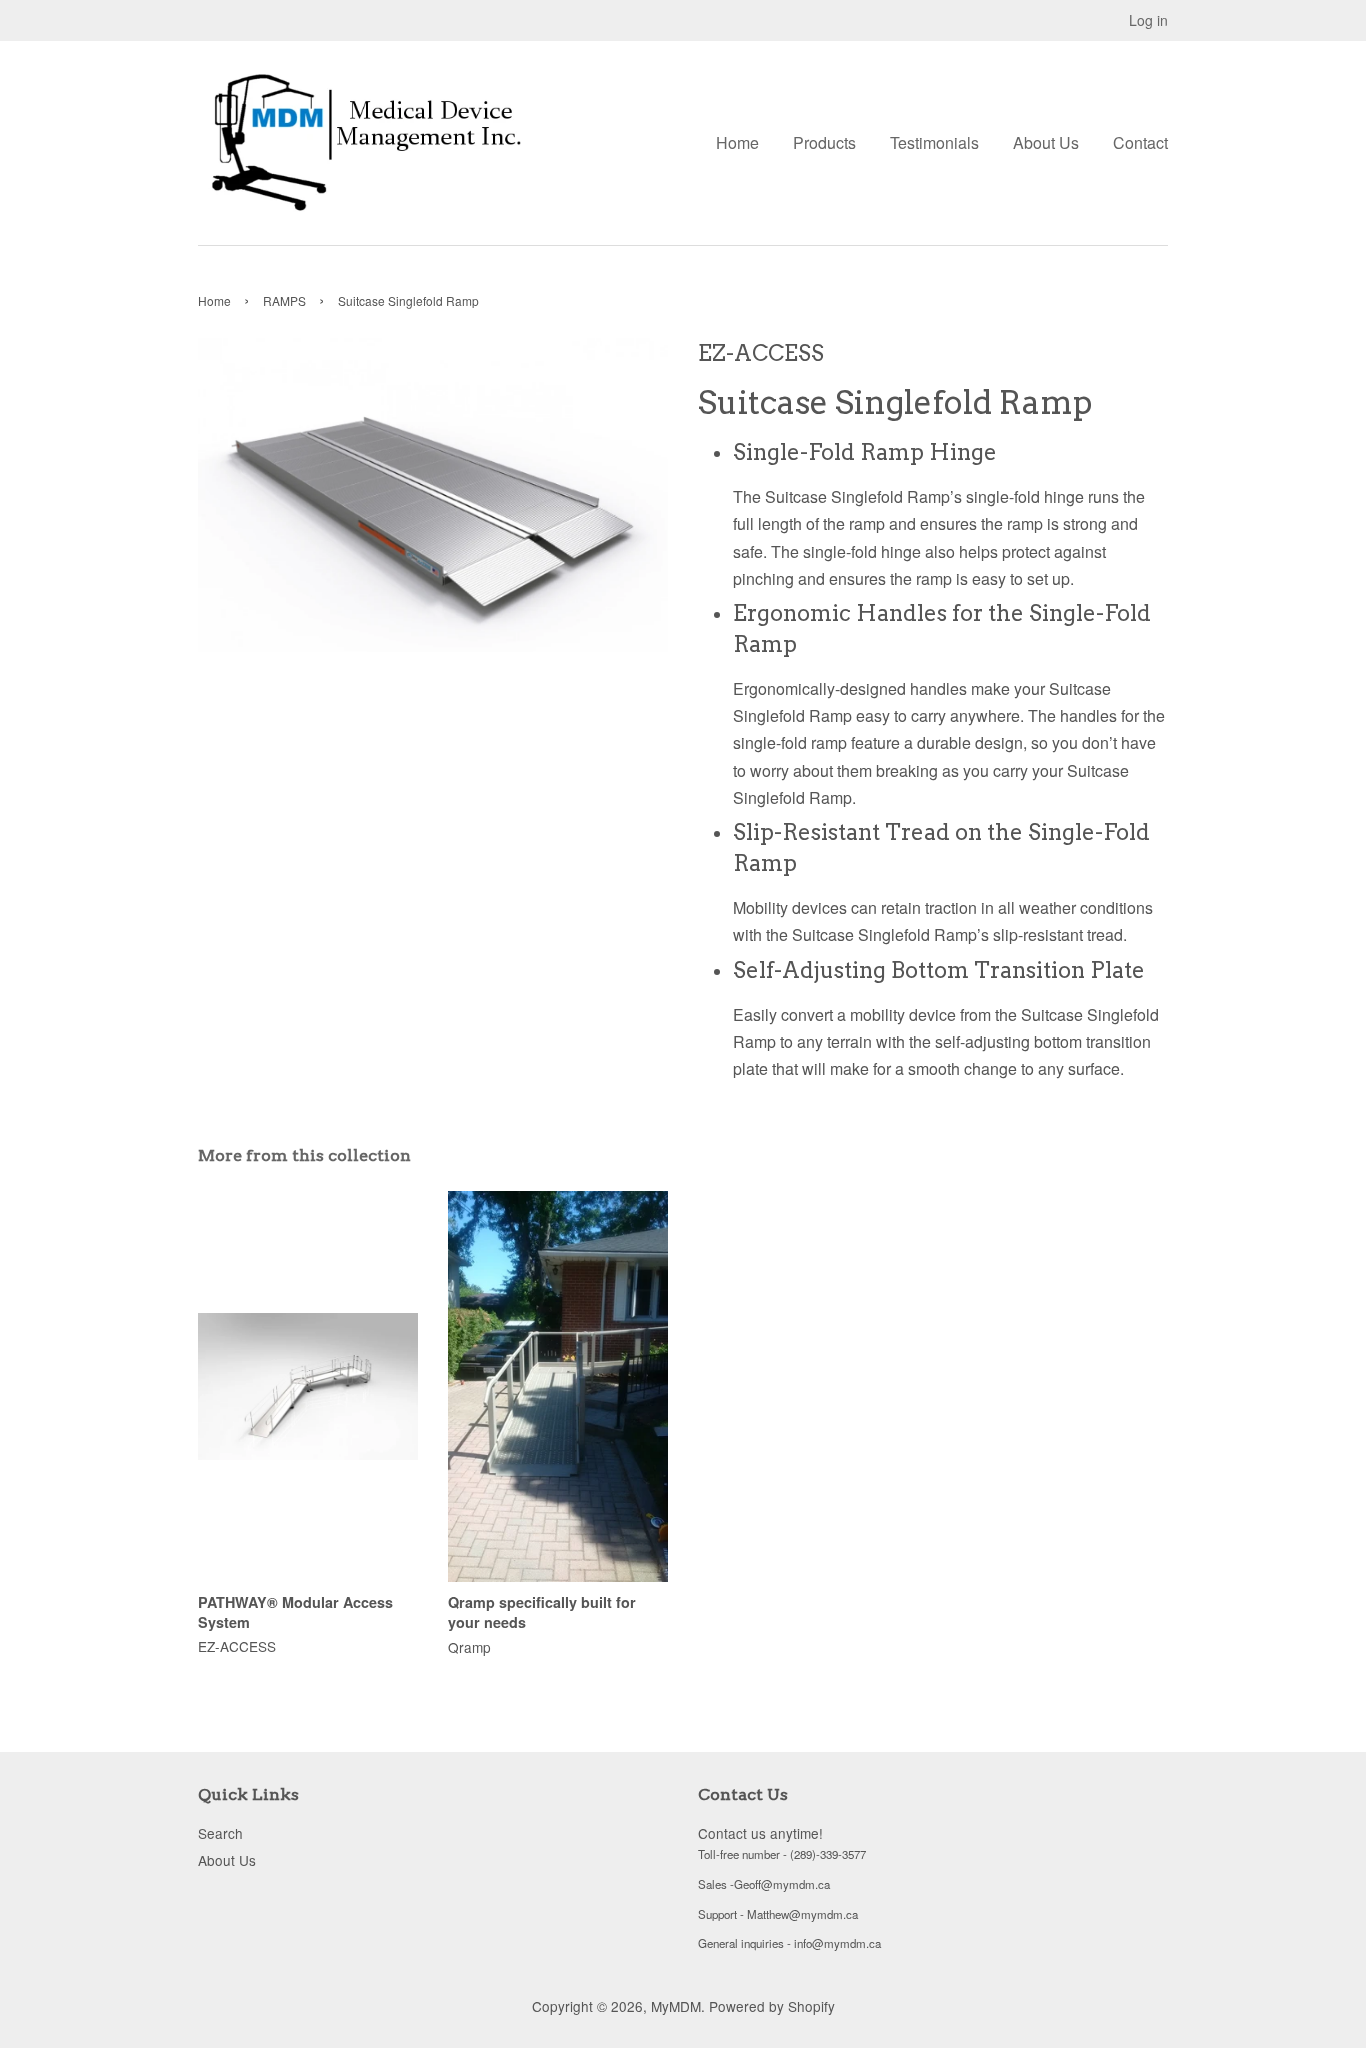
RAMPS (284, 300)
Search (220, 1833)
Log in (1148, 20)
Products (824, 142)
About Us (1046, 142)
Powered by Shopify (772, 2006)
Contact (1140, 142)
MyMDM (676, 2006)
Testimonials (934, 142)
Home (737, 142)
